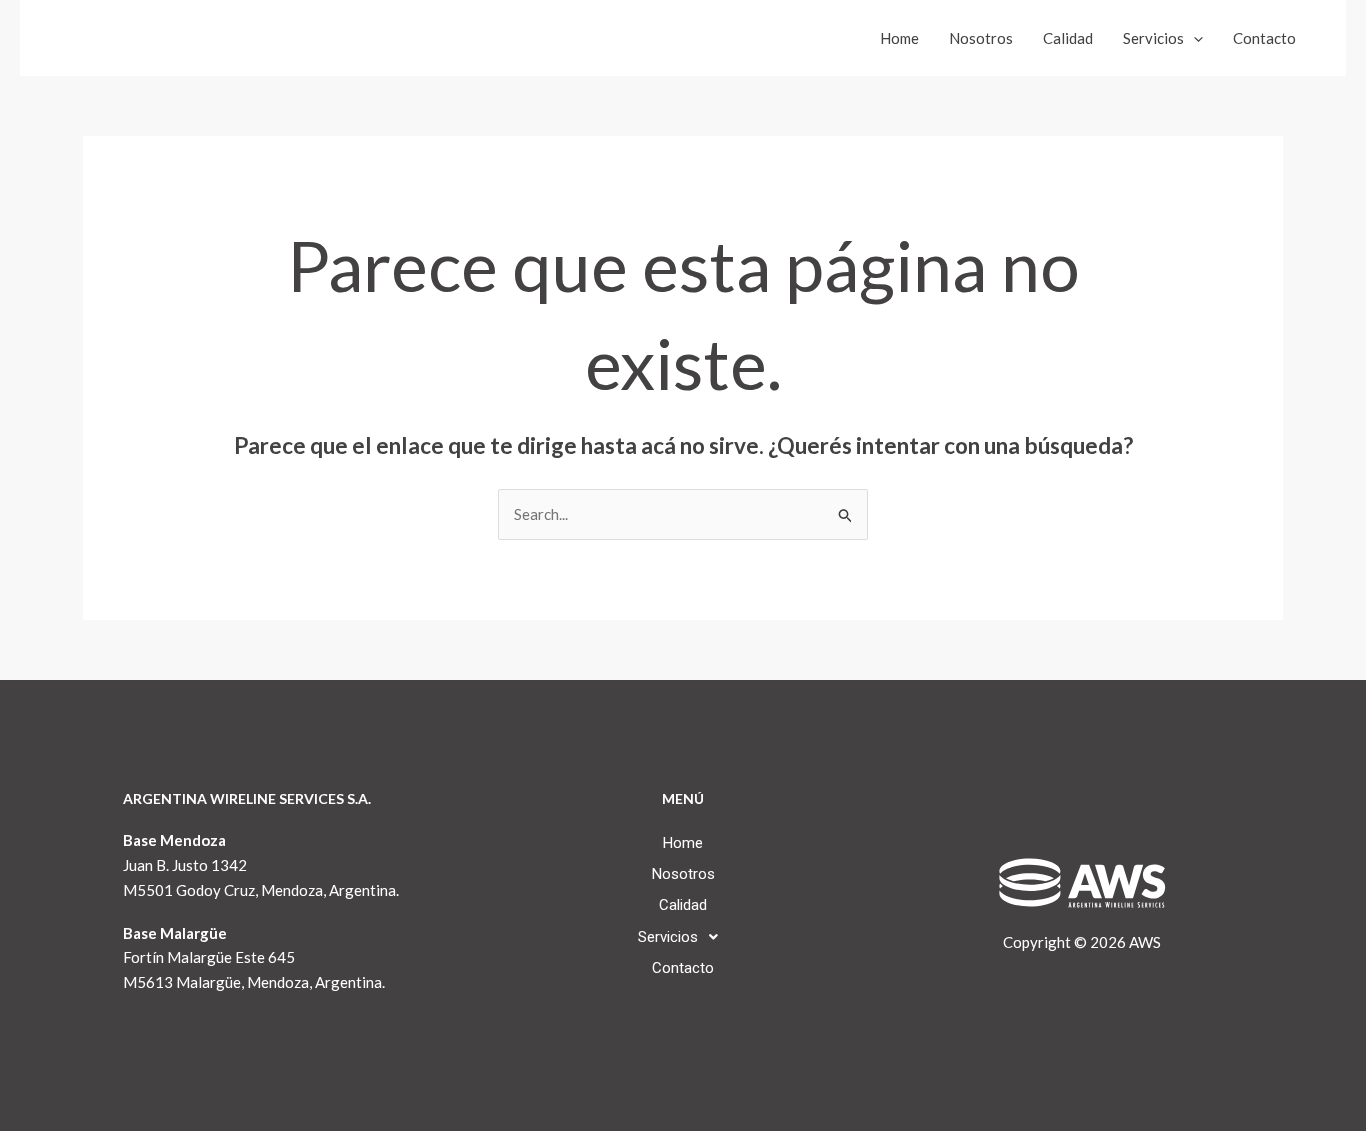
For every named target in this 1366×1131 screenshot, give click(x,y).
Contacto (1264, 38)
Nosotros (981, 38)
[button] (1193, 38)
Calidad (1068, 38)
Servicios (1153, 38)
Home (899, 38)
